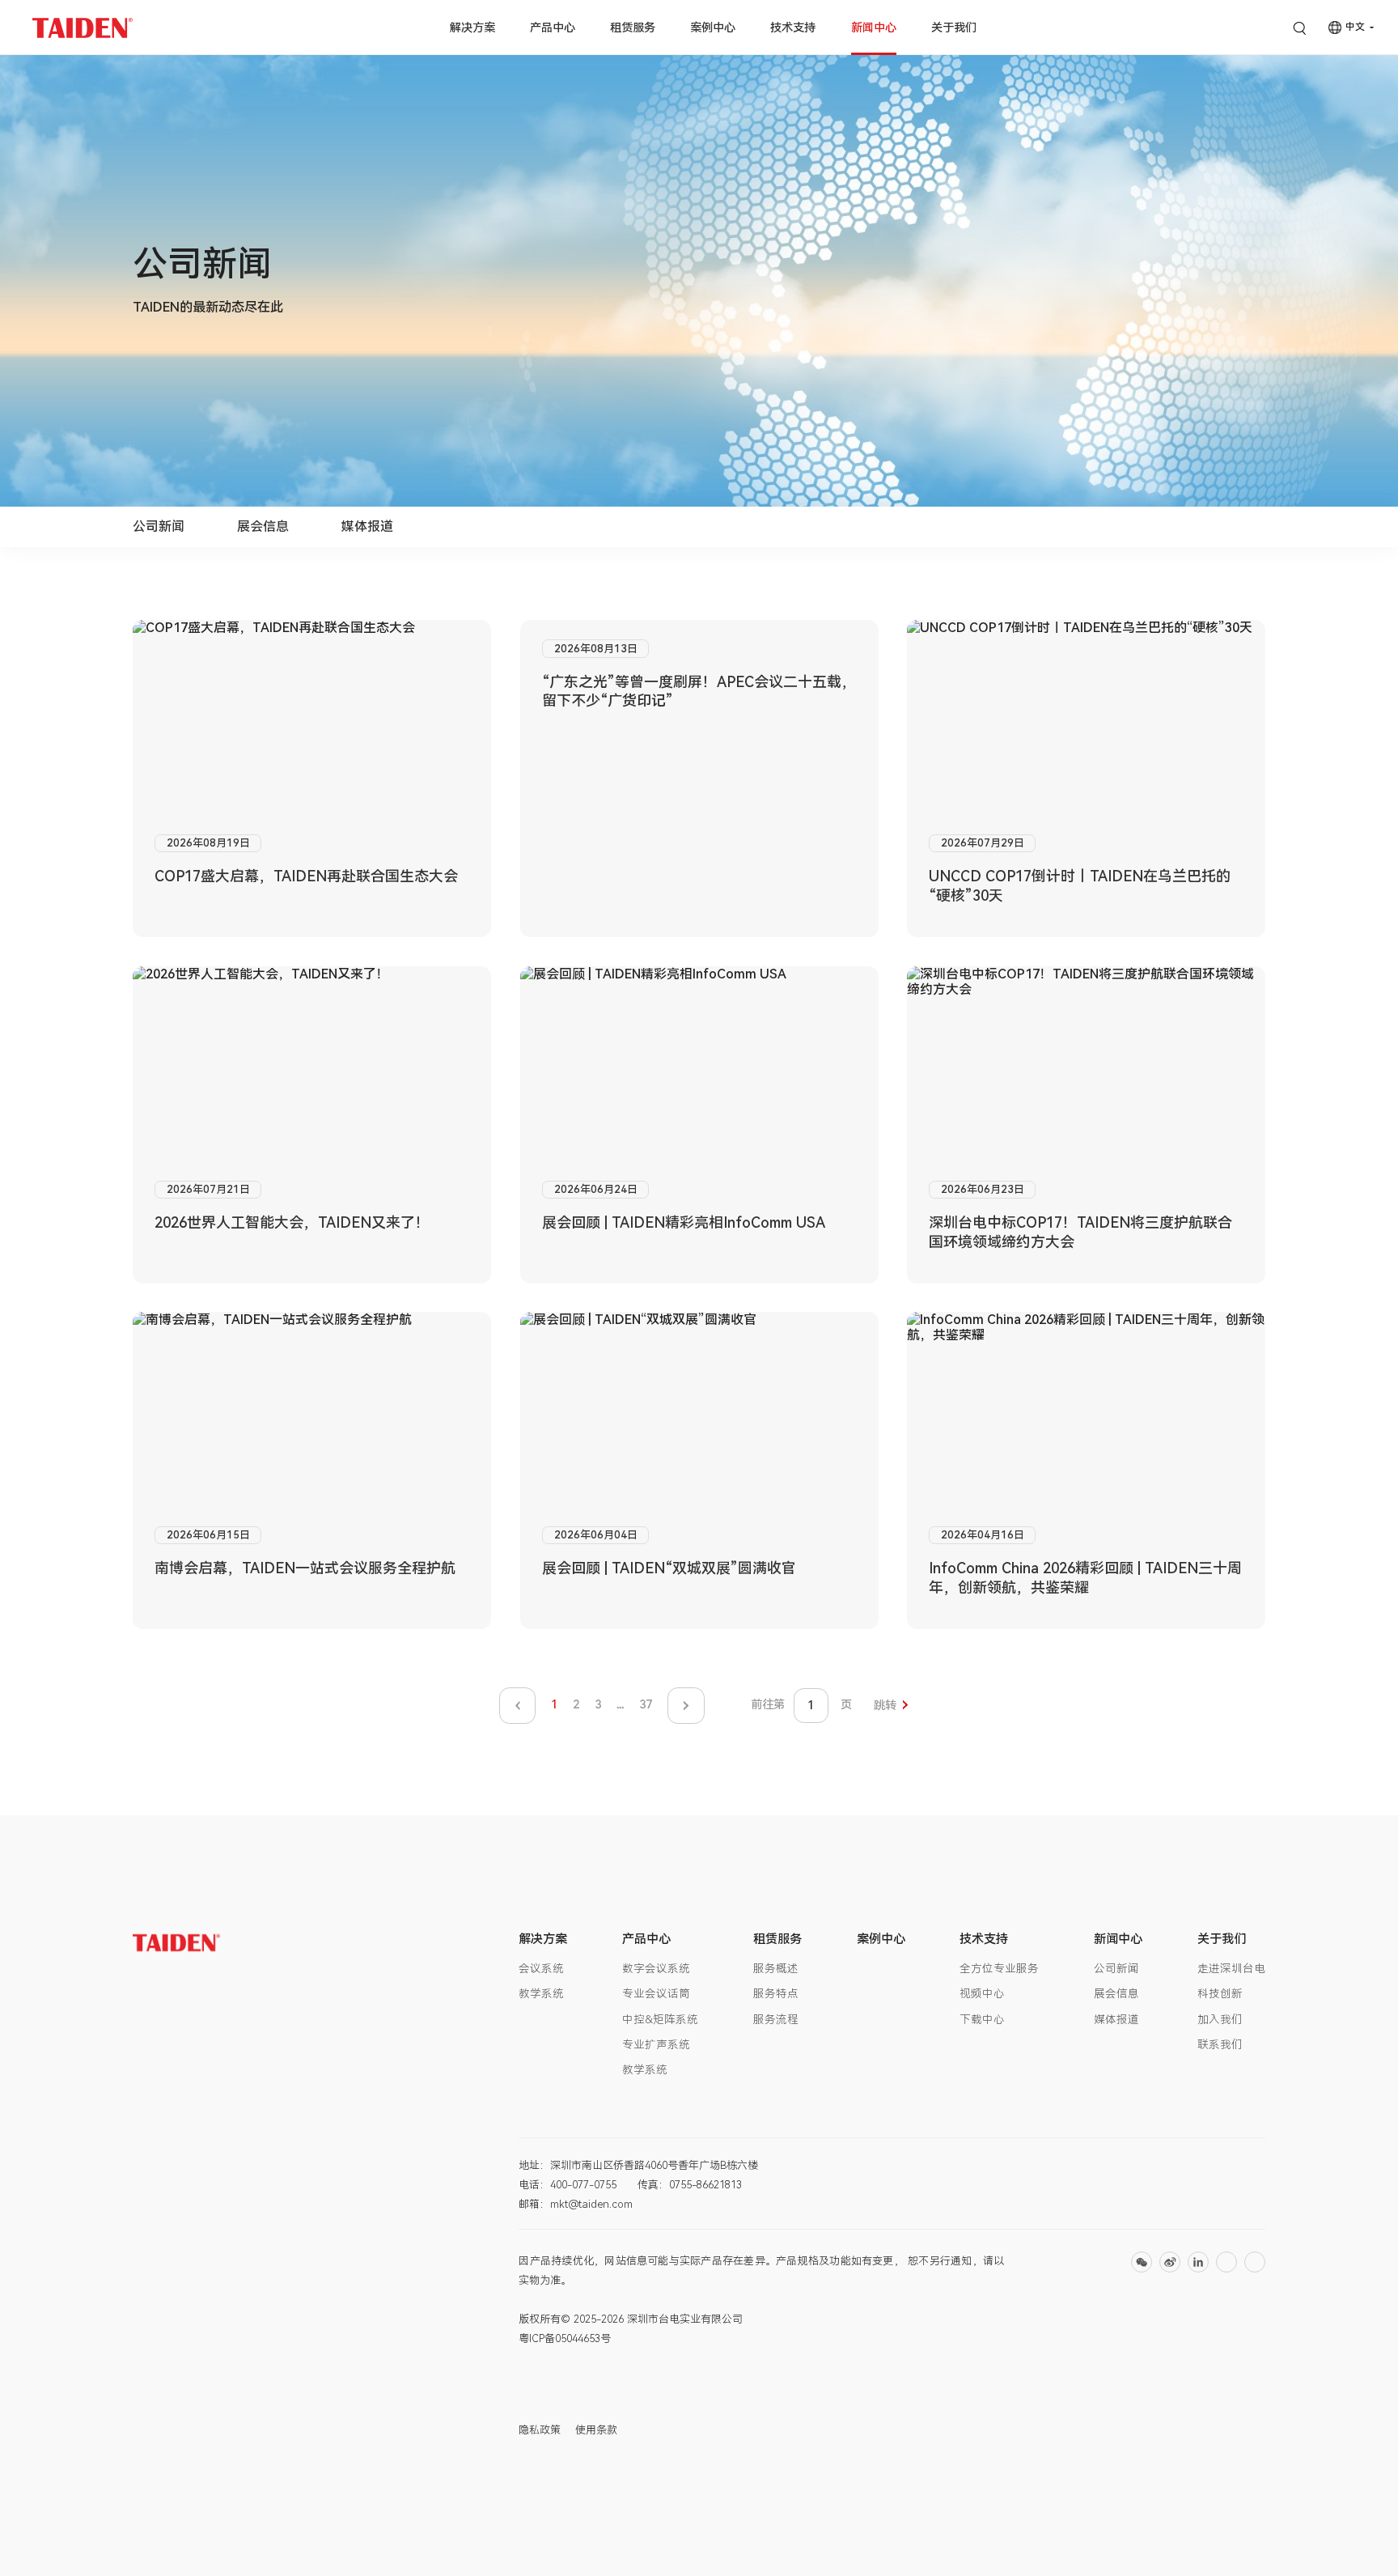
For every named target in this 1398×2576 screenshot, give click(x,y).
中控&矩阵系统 (660, 2019)
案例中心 (713, 28)
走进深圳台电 (1231, 1968)
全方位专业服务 (999, 1968)
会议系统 (541, 1968)
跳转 (885, 1706)
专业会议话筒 (656, 1993)
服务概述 (776, 1968)
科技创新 (1220, 1993)
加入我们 (1220, 2019)
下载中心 (982, 2019)
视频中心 (982, 1993)
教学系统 (541, 1993)
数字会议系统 (656, 1968)
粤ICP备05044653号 (565, 2338)
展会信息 (263, 526)
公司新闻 (159, 526)
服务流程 (776, 2019)
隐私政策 (540, 2430)
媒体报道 (367, 526)
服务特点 (776, 1993)
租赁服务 (633, 28)
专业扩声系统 (656, 2044)
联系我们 (1220, 2044)
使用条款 (596, 2430)
